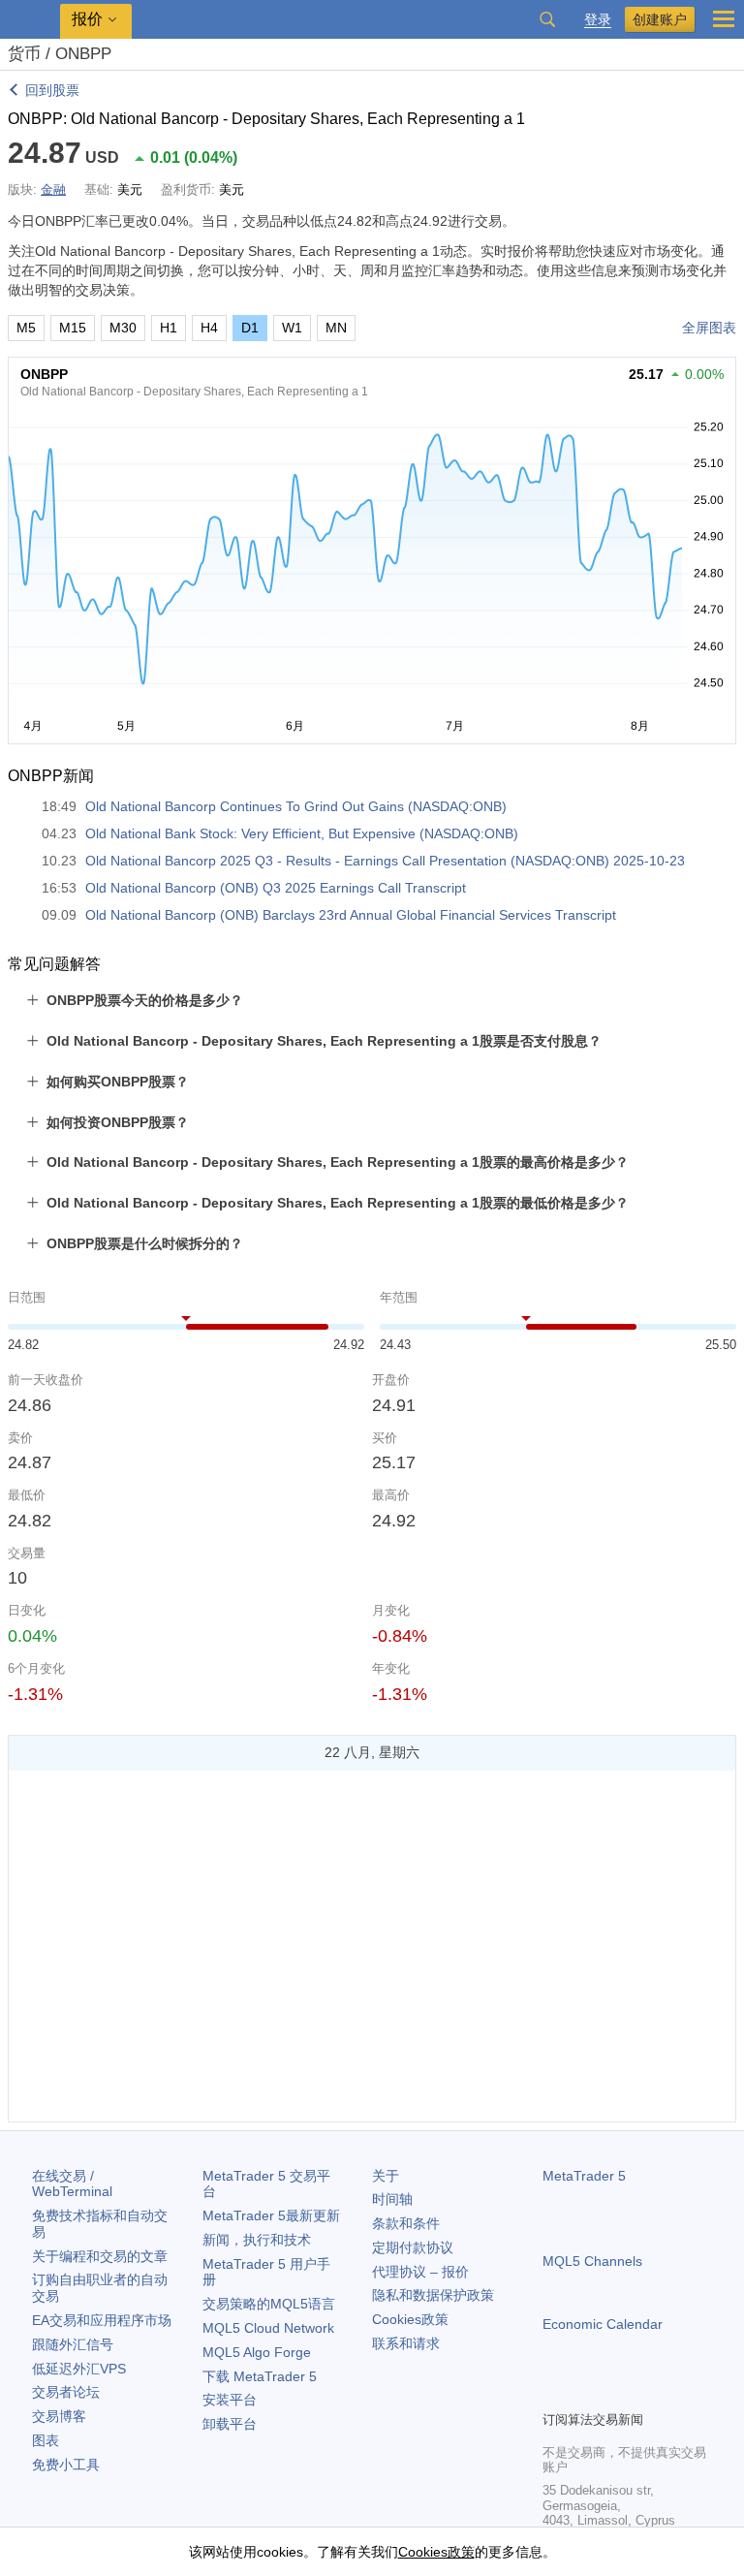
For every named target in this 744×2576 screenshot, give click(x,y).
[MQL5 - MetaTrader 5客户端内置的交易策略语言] (30, 20)
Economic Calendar (603, 2324)
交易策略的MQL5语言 (269, 2304)
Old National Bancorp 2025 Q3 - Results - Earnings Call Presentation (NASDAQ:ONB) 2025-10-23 (385, 861)
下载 (260, 2376)
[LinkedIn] (678, 2393)
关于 (386, 2176)
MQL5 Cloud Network (268, 2328)
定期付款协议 (413, 2247)
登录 (598, 20)
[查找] (547, 19)
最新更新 (271, 2215)
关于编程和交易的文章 (100, 2256)
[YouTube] (647, 2393)
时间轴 (392, 2199)
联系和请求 (406, 2343)
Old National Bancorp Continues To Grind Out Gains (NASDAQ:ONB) (296, 806)
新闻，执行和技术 (257, 2240)
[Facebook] (554, 2393)
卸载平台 (230, 2424)
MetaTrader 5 (584, 2176)
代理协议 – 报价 (420, 2272)
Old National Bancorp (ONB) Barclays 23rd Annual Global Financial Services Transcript (351, 915)
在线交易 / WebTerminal (72, 2184)
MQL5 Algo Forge (257, 2352)
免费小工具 (66, 2465)
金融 (53, 189)
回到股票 (52, 90)
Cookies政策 (410, 2319)
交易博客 (59, 2416)
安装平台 (230, 2400)
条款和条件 (406, 2223)
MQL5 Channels (592, 2261)
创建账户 (660, 19)
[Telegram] (585, 2393)
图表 (46, 2440)
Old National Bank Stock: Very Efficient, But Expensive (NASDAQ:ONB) (302, 833)
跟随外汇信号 (73, 2344)
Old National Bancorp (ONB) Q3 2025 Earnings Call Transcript (276, 888)
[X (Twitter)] (616, 2393)
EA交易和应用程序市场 (102, 2320)
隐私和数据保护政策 (433, 2295)
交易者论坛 (66, 2392)
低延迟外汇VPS (79, 2369)
